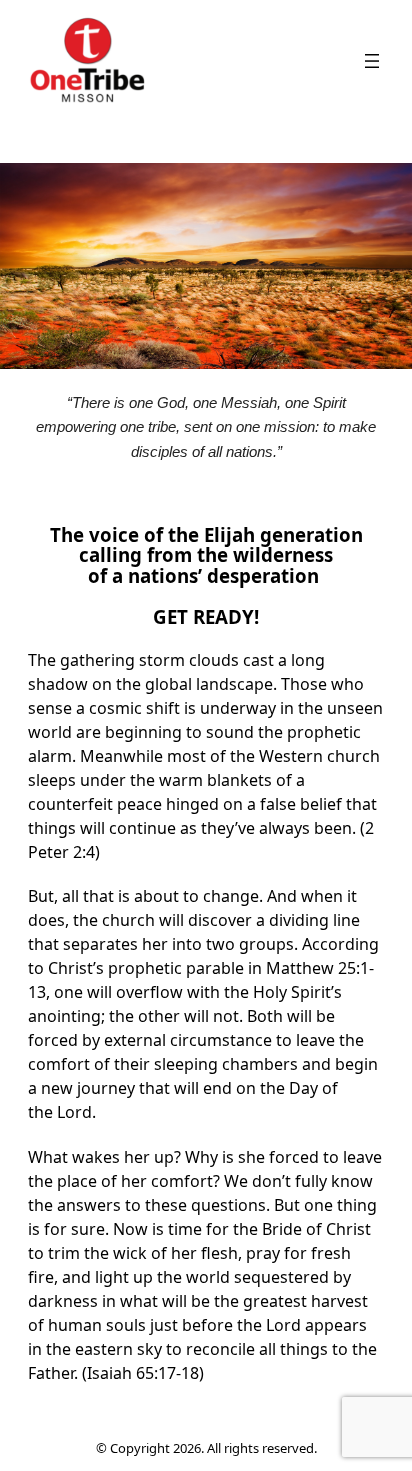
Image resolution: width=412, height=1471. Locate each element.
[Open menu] (372, 61)
